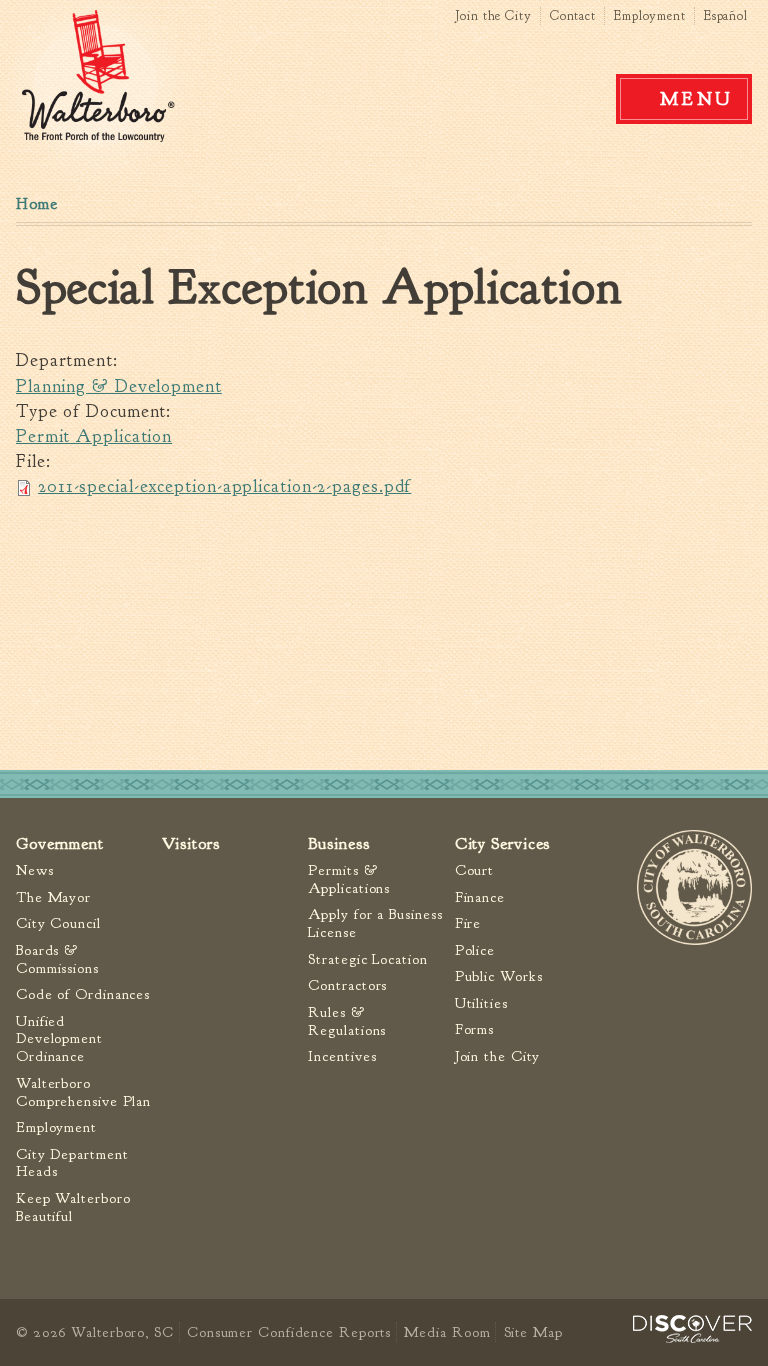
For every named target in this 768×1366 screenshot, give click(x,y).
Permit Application (94, 436)
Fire (468, 923)
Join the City (493, 16)
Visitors (190, 843)
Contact (573, 16)
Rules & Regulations (347, 1021)
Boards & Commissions (57, 959)
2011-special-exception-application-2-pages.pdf (224, 486)
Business (338, 843)
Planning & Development (119, 386)
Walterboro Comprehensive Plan (83, 1092)
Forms (475, 1029)
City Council (58, 923)
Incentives (342, 1056)
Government (60, 843)
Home (37, 204)
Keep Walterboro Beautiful (73, 1207)
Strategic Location (367, 959)
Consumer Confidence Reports (289, 1332)
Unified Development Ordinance (59, 1039)
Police (475, 950)
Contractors (347, 985)
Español (726, 16)
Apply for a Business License (375, 923)
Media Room (447, 1332)
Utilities (481, 1003)
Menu (697, 99)
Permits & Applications (349, 879)
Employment (650, 16)
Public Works (499, 976)
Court (475, 870)
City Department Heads (72, 1163)
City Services (503, 843)
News (35, 870)
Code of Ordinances (83, 994)
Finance (480, 897)
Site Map (533, 1332)
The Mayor (53, 897)
